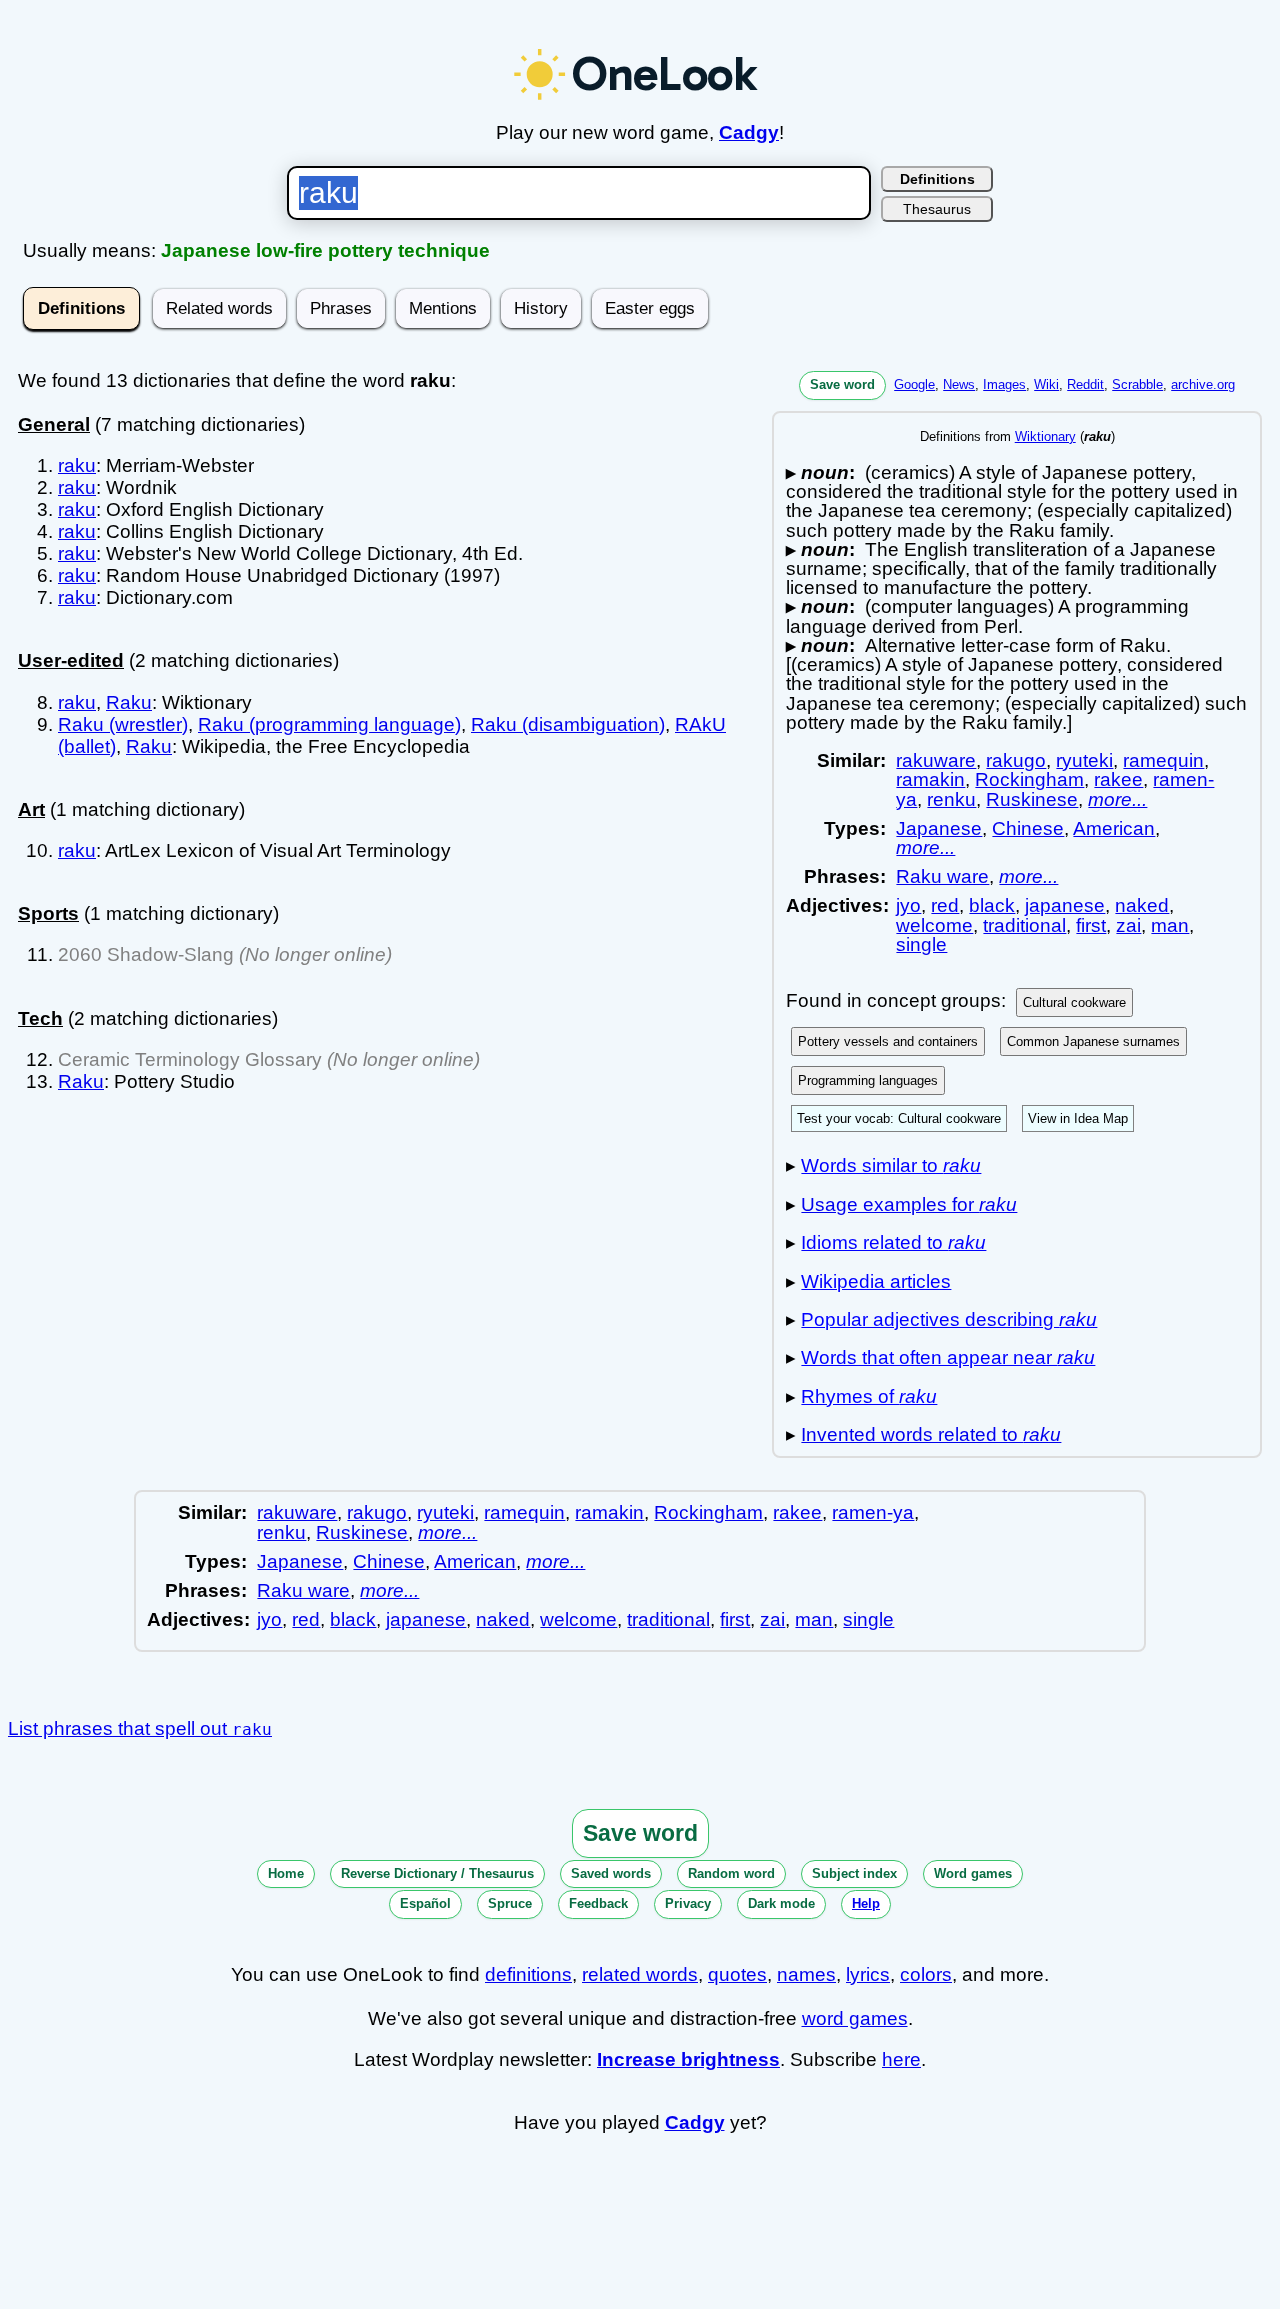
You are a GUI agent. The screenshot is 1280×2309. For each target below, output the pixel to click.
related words (640, 1974)
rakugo (1016, 760)
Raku (129, 702)
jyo (908, 905)
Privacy (688, 1903)
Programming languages (868, 1080)
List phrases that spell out (140, 1728)
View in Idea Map (1078, 1118)
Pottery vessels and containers (888, 1041)
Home (286, 1873)
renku (951, 799)
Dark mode (781, 1903)
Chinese (1028, 828)
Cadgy (749, 132)
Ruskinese (1032, 799)
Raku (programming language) (329, 724)
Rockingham (1029, 779)
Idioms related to (893, 1242)
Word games (973, 1873)
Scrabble (1137, 384)
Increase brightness (688, 2059)
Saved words (611, 1873)
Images (1004, 384)
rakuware (936, 760)
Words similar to (891, 1165)
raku (77, 465)
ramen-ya (873, 1512)
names (806, 1974)
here (901, 2059)
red (945, 905)
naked (1142, 905)
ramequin (1163, 760)
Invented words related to (931, 1434)
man (1170, 925)
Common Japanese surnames (1093, 1041)
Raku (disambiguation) (568, 724)
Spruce (510, 1903)
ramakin (930, 779)
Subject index (854, 1873)
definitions (528, 1974)
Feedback (598, 1903)
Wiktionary (1045, 436)
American (1114, 828)
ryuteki (1084, 760)
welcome (934, 925)
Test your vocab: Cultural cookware (899, 1118)
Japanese (939, 828)
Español (425, 1903)
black (992, 905)
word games (855, 2018)
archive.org (1203, 384)
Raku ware (942, 876)
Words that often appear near (948, 1357)
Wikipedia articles (876, 1281)
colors (926, 1974)
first (1091, 925)
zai (1128, 925)
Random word (731, 1873)
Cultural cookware (1074, 1002)
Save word (842, 384)
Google (914, 384)
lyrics (868, 1974)
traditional (1024, 925)
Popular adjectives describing (949, 1319)
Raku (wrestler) (123, 724)
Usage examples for (909, 1204)
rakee (1118, 779)
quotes (737, 1974)
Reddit (1085, 384)
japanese (1065, 905)
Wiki (1046, 384)
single (921, 944)
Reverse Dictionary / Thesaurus (437, 1873)
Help (866, 1903)
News (959, 384)
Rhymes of (869, 1396)
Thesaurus (937, 209)
